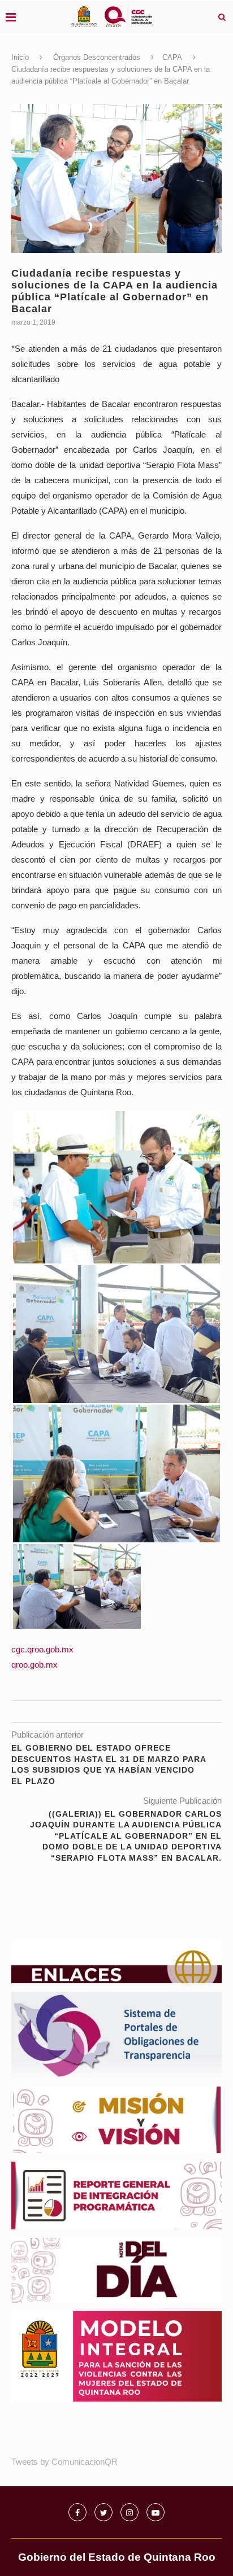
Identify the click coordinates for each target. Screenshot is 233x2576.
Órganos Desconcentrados (97, 57)
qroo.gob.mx (34, 1665)
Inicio (20, 57)
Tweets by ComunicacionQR (64, 2462)
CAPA (172, 57)
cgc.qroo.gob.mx (42, 1649)
